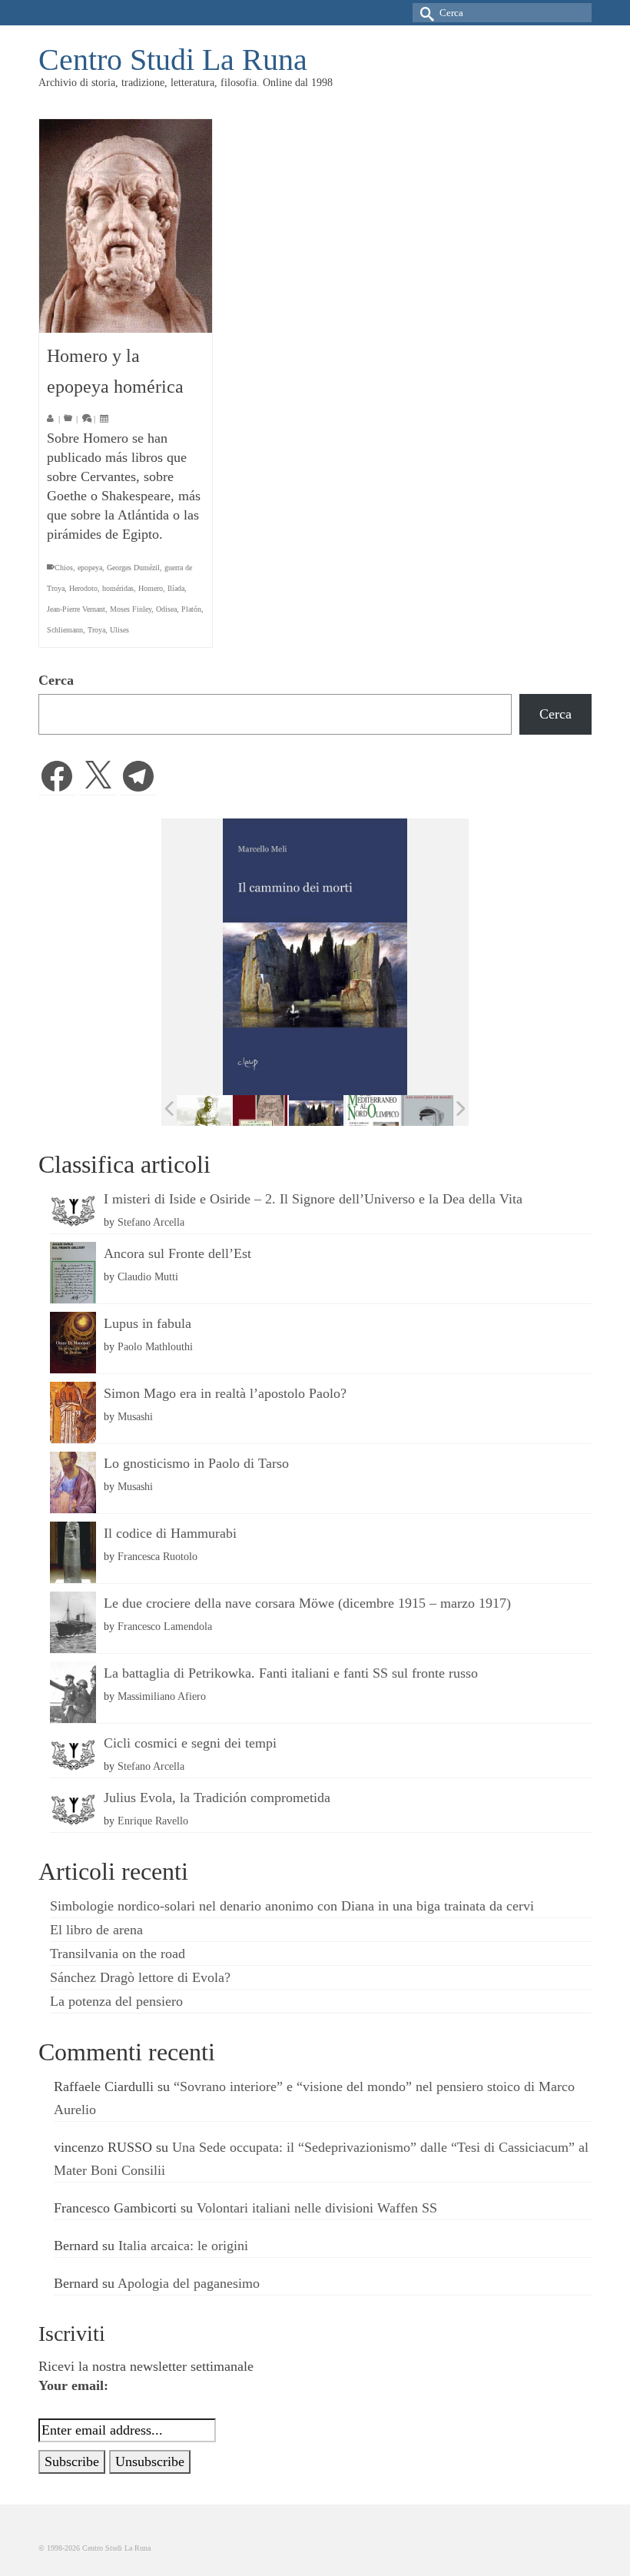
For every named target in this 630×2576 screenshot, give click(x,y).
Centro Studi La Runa (173, 60)
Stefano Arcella (151, 1222)
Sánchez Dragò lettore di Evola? (140, 1977)
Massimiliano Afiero (162, 1696)
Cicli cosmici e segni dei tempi (190, 1743)
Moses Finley (131, 609)
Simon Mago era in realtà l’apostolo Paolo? (225, 1393)
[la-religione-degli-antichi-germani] (260, 1111)
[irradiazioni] (204, 1110)
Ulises (119, 630)
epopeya (90, 568)
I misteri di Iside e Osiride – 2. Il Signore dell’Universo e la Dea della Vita (313, 1199)
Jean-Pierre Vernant (76, 609)
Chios (64, 568)
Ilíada (176, 588)
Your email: (73, 2385)
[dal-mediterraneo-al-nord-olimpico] (372, 1110)
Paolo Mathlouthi (155, 1346)
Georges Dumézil (133, 568)
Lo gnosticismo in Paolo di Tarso (196, 1463)
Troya (96, 630)
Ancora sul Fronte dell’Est (177, 1253)
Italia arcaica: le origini (183, 2246)
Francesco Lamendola (165, 1626)
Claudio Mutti (148, 1276)
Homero (151, 588)
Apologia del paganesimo (189, 2283)
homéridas (118, 588)
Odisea (166, 609)
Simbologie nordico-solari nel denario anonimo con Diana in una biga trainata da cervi (292, 1906)
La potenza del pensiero (116, 2001)
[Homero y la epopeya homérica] (126, 226)
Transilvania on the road (118, 1954)
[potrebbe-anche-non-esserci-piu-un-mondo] (428, 1111)
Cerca (56, 680)
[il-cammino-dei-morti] (316, 1111)
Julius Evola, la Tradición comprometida (217, 1798)
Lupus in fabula (148, 1323)
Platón (191, 609)
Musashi (135, 1416)
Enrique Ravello (153, 1821)
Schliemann (65, 630)
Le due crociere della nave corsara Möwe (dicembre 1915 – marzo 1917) (307, 1603)
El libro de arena (96, 1930)
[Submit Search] (424, 13)
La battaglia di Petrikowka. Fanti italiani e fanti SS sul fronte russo (291, 1673)
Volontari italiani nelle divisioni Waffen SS (317, 2208)
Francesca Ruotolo (157, 1556)
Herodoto (83, 588)
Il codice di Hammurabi (170, 1533)
